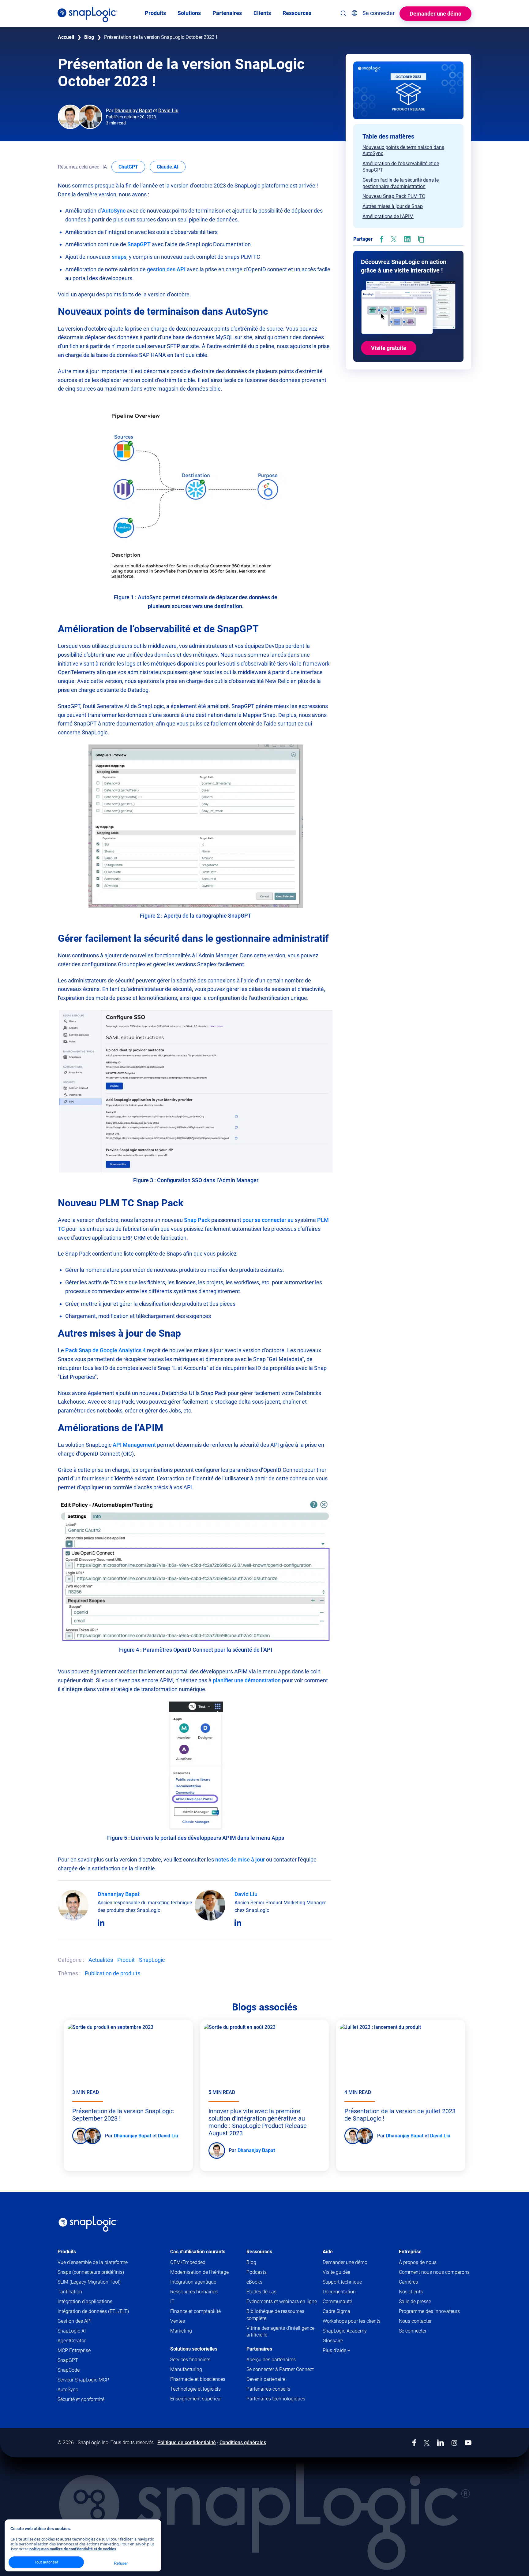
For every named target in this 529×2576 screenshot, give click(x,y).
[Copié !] (421, 239)
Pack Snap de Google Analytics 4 (105, 1350)
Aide (328, 2252)
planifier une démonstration (247, 1680)
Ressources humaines (194, 2292)
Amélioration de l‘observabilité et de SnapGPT (401, 167)
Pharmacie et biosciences (198, 2379)
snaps (119, 257)
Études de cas (261, 2292)
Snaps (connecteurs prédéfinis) (91, 2272)
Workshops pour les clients (352, 2321)
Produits (67, 2252)
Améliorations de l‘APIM (388, 216)
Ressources (259, 2252)
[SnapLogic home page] (88, 2224)
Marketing (181, 2331)
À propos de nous (418, 2262)
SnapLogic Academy (345, 2331)
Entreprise (410, 2252)
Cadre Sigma (336, 2311)
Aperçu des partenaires (271, 2360)
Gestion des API (75, 2321)
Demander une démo (435, 14)
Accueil (66, 37)
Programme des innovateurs (429, 2311)
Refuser (121, 2563)
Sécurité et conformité (81, 2399)
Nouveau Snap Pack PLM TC (394, 196)
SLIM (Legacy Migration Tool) (89, 2282)
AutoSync (114, 211)
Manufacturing (186, 2369)
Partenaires (259, 2349)
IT (172, 2301)
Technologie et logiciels (195, 2389)
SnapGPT (139, 244)
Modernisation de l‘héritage (199, 2272)
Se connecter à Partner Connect (280, 2369)
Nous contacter (415, 2321)
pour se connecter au (268, 1220)
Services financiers (190, 2360)
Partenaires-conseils (268, 2389)
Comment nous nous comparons (434, 2272)
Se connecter (413, 2331)
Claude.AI (171, 167)
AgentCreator (72, 2341)
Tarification (70, 2292)
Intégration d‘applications (85, 2301)
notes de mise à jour (240, 1860)
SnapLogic (152, 1960)
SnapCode (69, 2370)
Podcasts (257, 2272)
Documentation (351, 2292)
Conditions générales (243, 2442)
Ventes (178, 2321)
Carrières (408, 2282)
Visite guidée (336, 2272)
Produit (126, 1960)
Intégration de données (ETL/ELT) (93, 2311)
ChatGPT (132, 167)
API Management (134, 1445)
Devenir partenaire (266, 2379)
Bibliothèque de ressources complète (275, 2315)
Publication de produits (113, 1973)
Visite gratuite (389, 348)
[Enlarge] (278, 409)
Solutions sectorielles (194, 2349)
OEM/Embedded (188, 2262)
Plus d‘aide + (336, 2350)
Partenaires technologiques (276, 2399)
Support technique (354, 2282)
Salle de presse (415, 2301)
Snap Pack (197, 1220)
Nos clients (411, 2292)
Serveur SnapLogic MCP (83, 2380)
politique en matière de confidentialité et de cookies (73, 2549)
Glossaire (333, 2341)
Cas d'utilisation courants (198, 2252)
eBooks (254, 2282)
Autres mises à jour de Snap (393, 206)
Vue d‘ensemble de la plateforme (93, 2262)
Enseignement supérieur (196, 2399)
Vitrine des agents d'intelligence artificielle (280, 2331)
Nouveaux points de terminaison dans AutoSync (403, 150)
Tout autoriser (46, 2562)
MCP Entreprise (74, 2350)
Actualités (101, 1960)
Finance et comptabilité (195, 2311)
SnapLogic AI (72, 2331)
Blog (89, 37)
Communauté (349, 2302)
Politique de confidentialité (187, 2442)
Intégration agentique (193, 2282)
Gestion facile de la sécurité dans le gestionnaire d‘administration (401, 183)
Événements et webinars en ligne (282, 2301)
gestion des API (166, 269)
